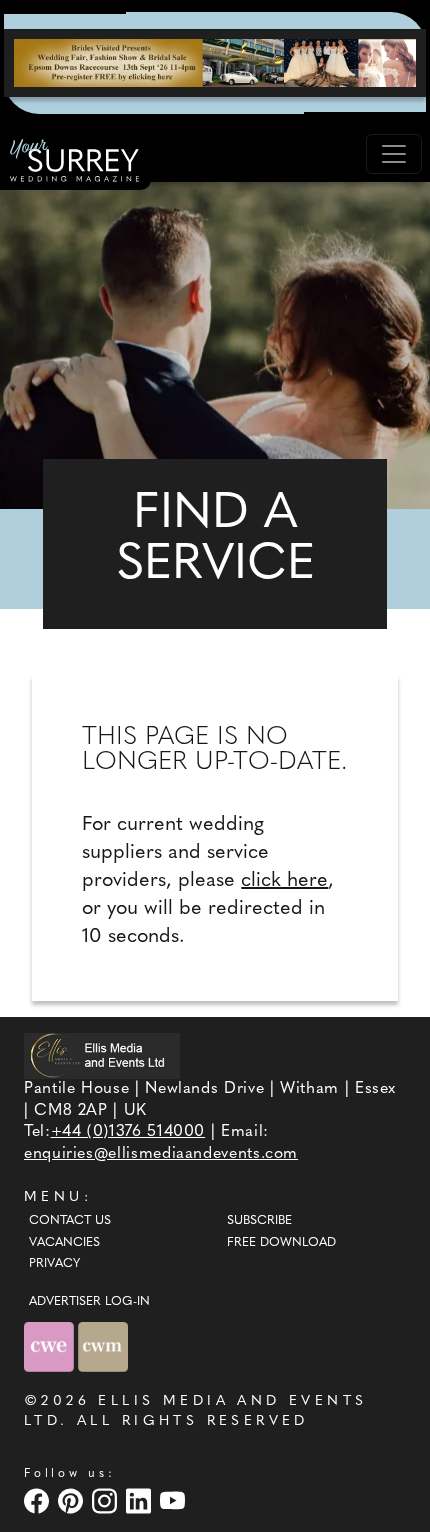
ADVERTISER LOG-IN (89, 1302)
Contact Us (70, 1221)
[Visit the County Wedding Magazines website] (103, 1346)
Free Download (281, 1243)
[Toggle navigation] (394, 154)
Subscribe (259, 1221)
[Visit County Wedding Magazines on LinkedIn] (141, 1500)
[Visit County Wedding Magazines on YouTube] (175, 1500)
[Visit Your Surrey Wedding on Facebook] (39, 1500)
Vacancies (64, 1243)
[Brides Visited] (215, 63)
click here (284, 881)
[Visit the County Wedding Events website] (51, 1346)
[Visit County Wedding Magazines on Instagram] (107, 1500)
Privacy (54, 1264)
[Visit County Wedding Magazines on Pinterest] (73, 1500)
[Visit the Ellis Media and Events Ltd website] (102, 1055)
